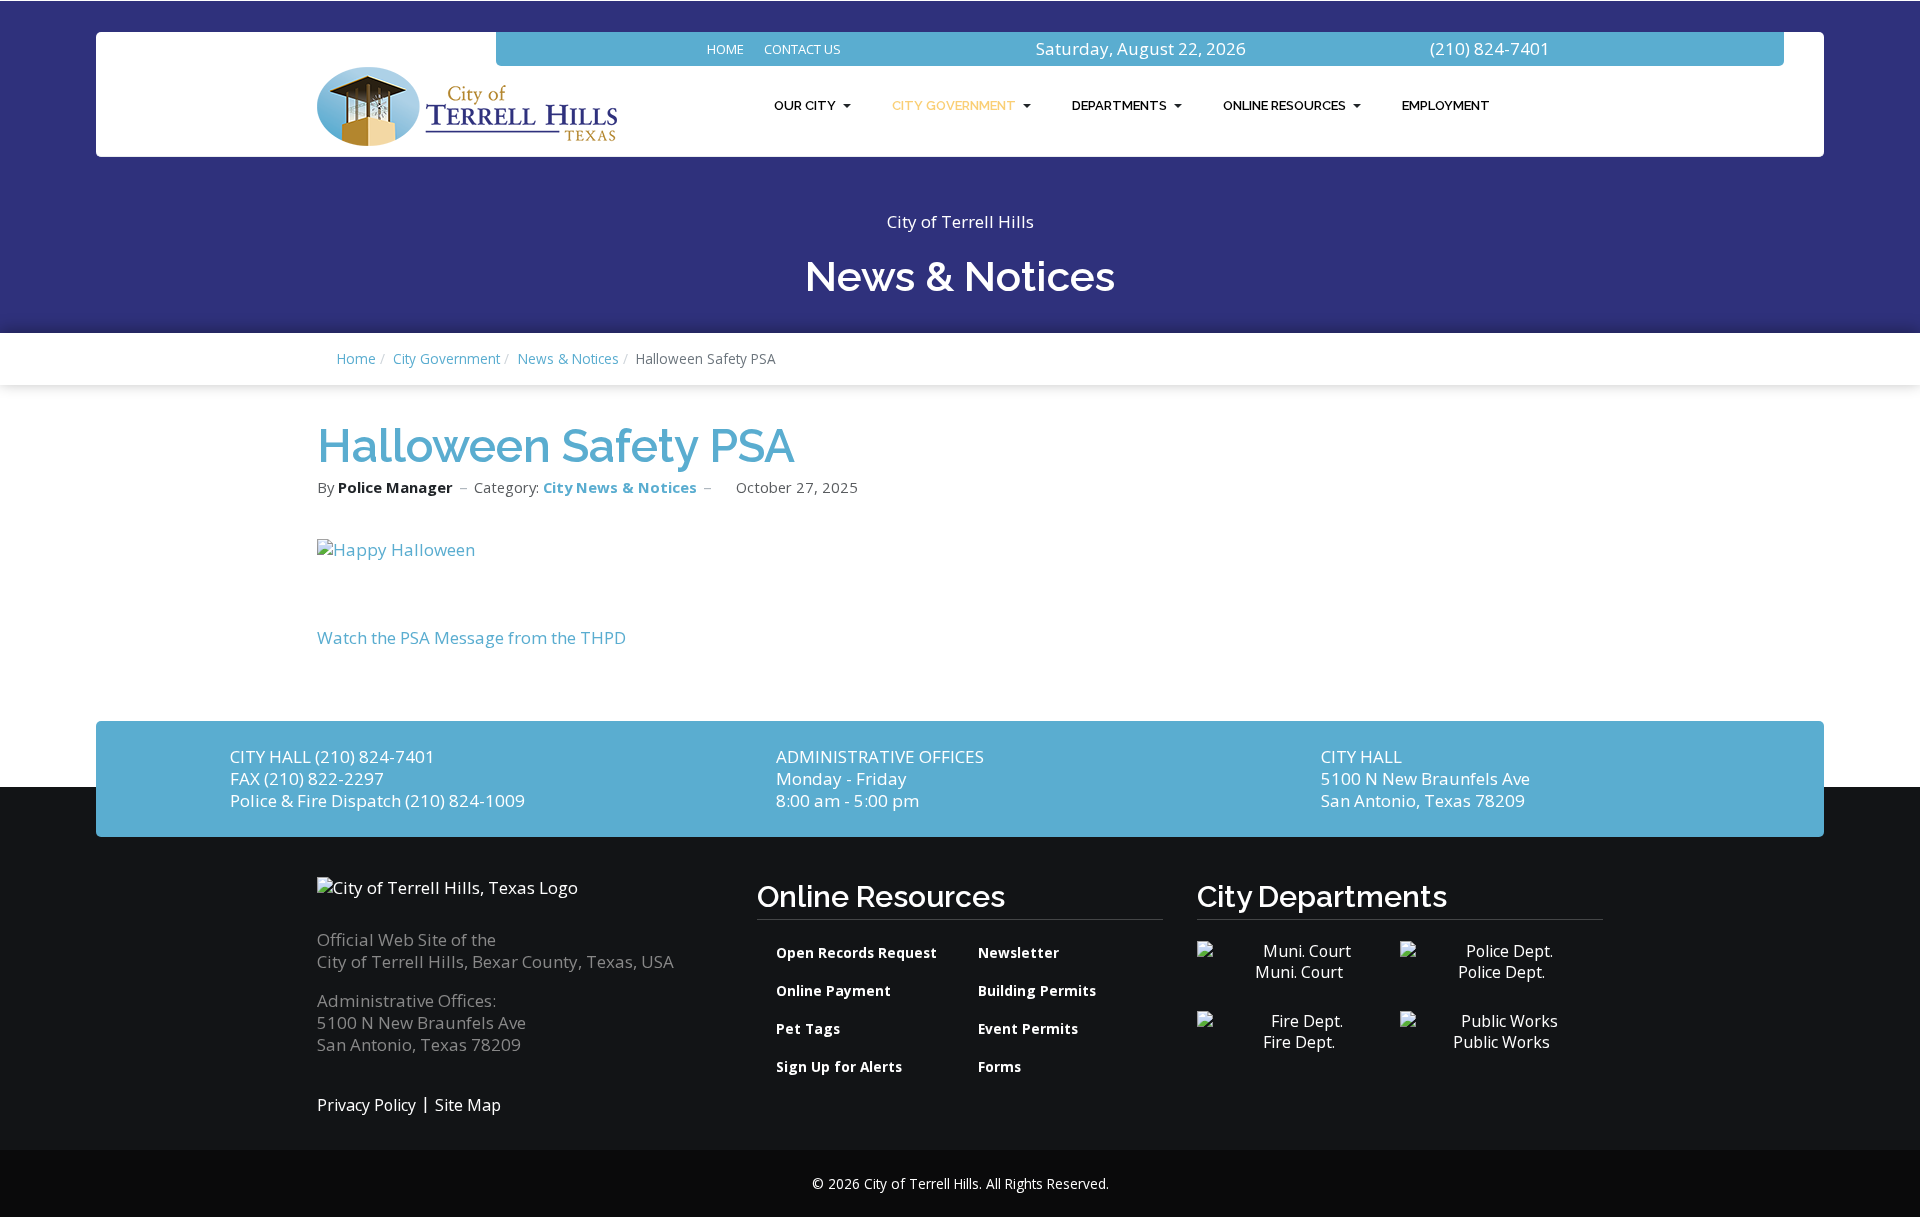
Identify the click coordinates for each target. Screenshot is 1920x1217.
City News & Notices (620, 487)
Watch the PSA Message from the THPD (471, 637)
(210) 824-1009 (465, 800)
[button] (816, 106)
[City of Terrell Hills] (467, 104)
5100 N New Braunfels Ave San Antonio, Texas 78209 (1425, 789)
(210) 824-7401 (1490, 48)
